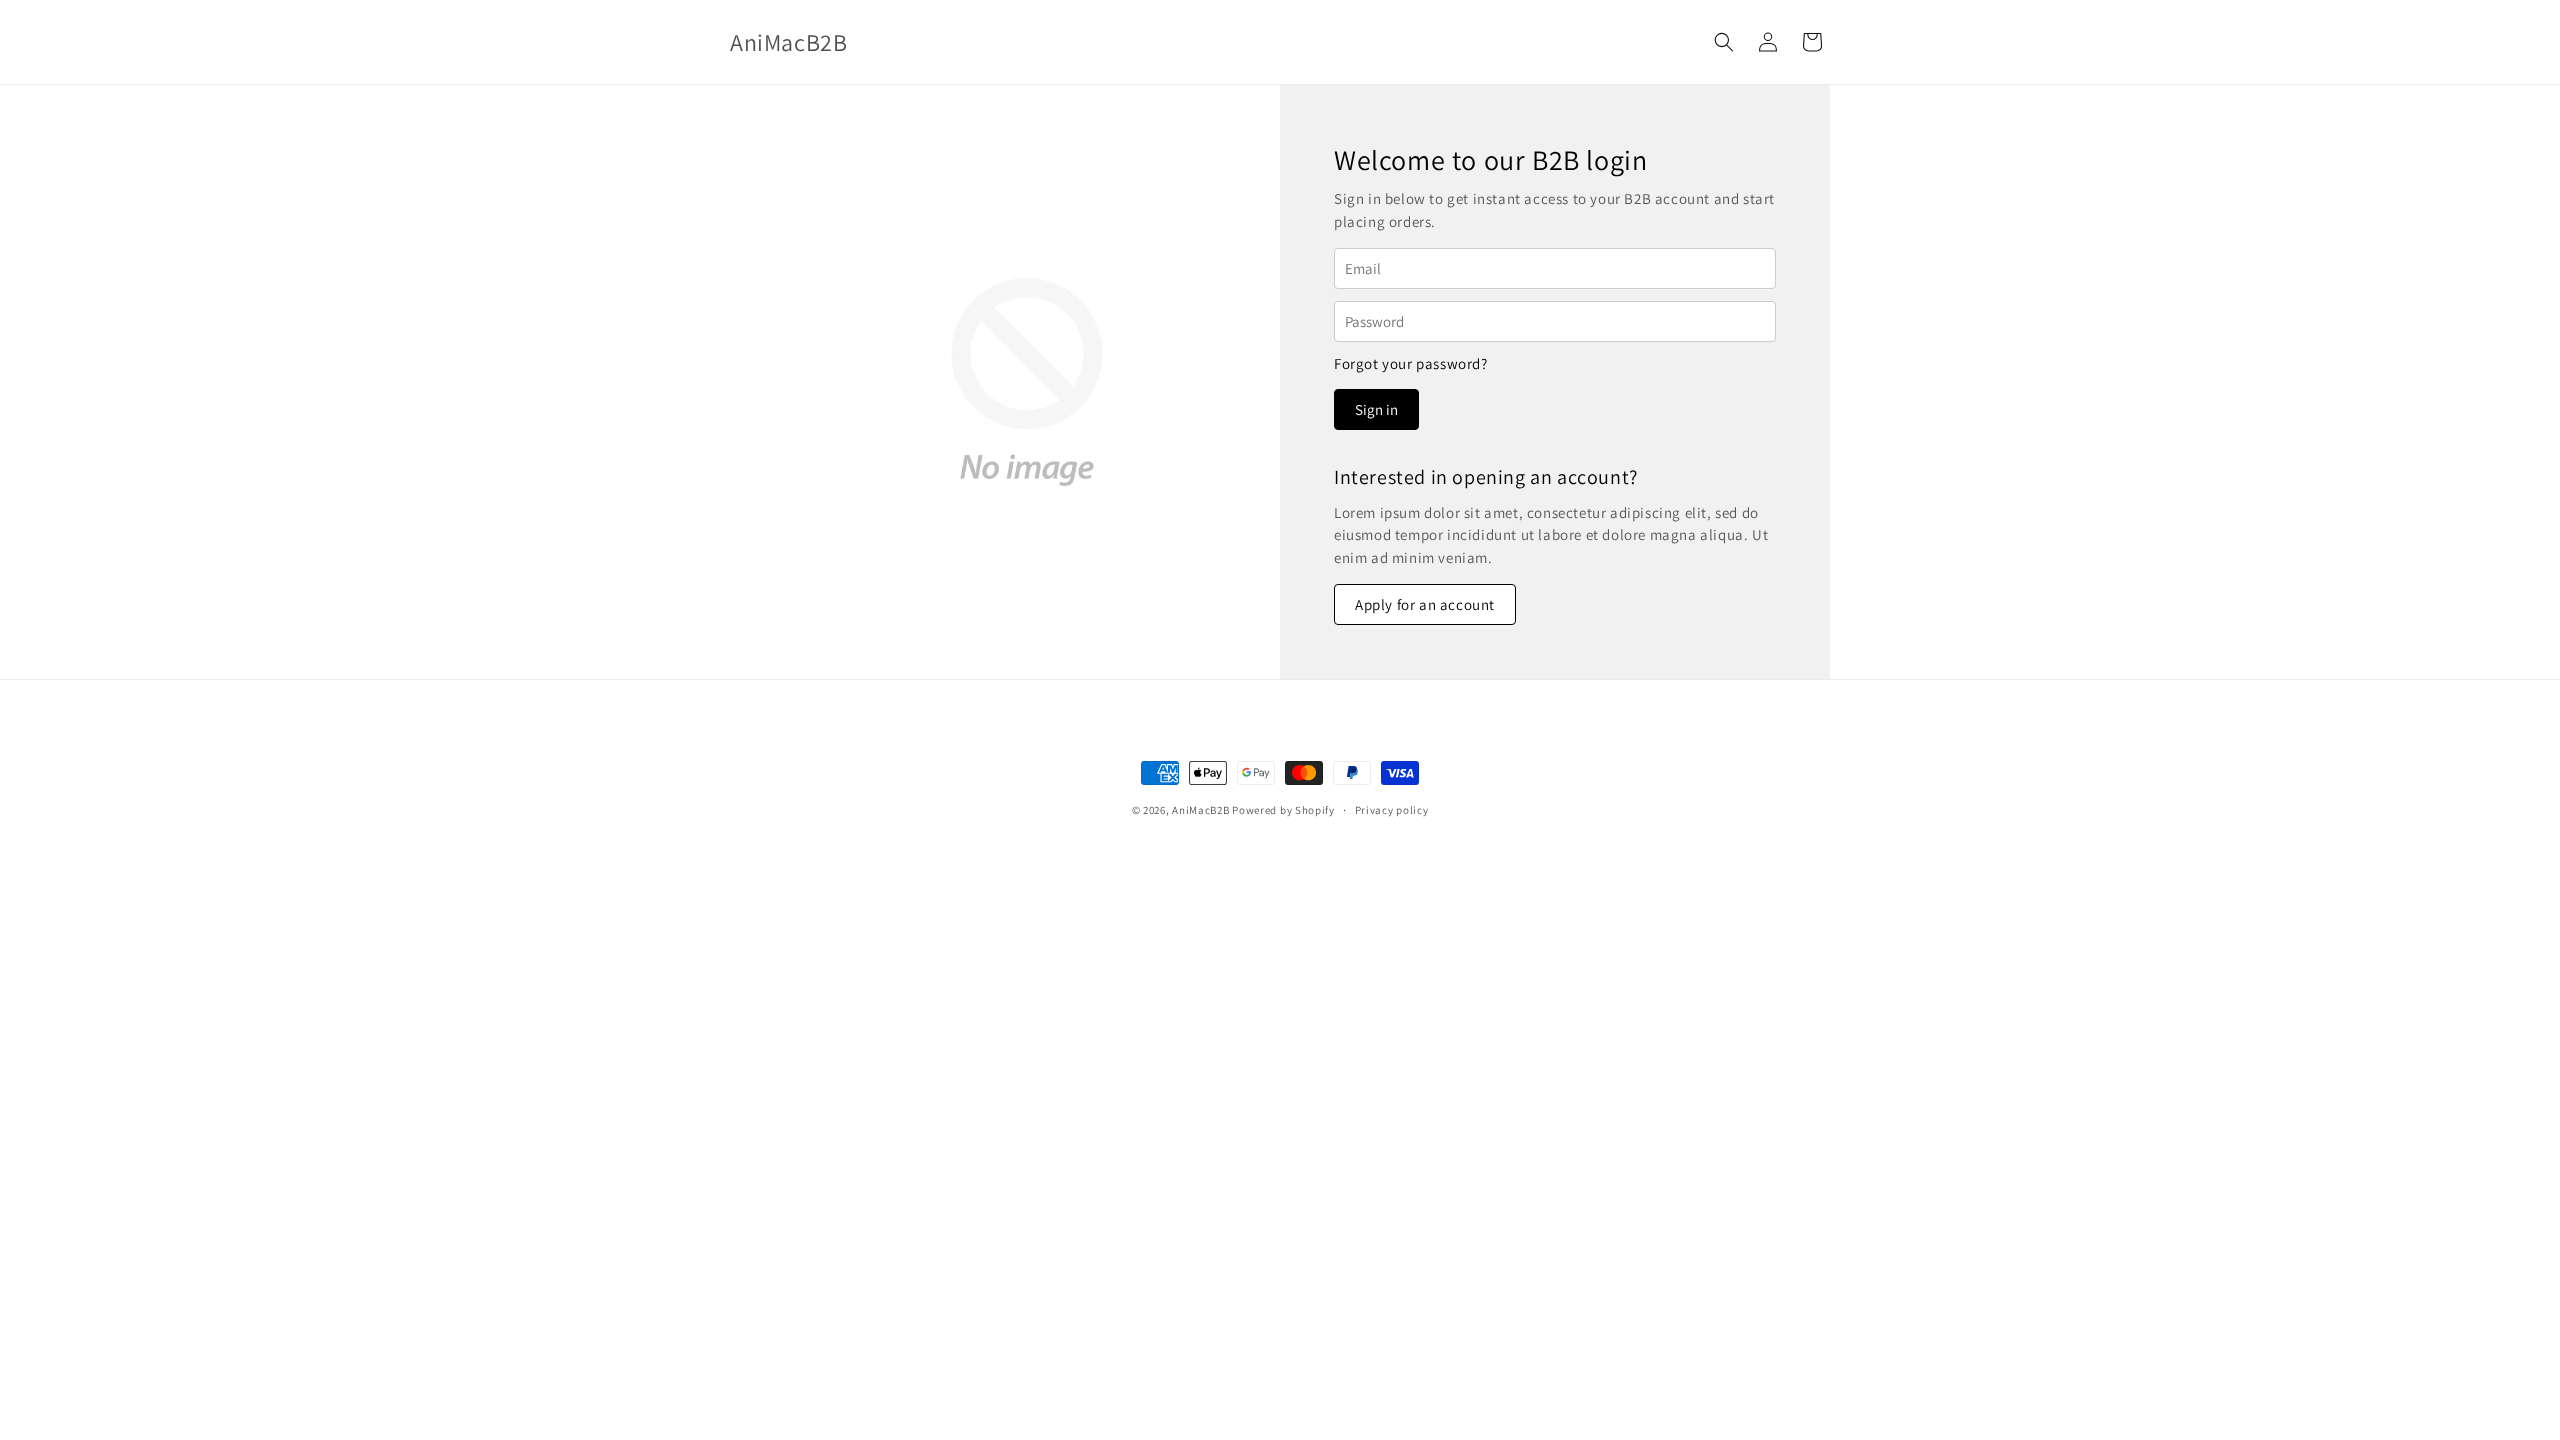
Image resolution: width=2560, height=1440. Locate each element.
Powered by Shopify (1283, 810)
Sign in (1376, 409)
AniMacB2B (1200, 810)
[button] (1724, 42)
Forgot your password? (1411, 363)
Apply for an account (1425, 604)
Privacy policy (1392, 810)
